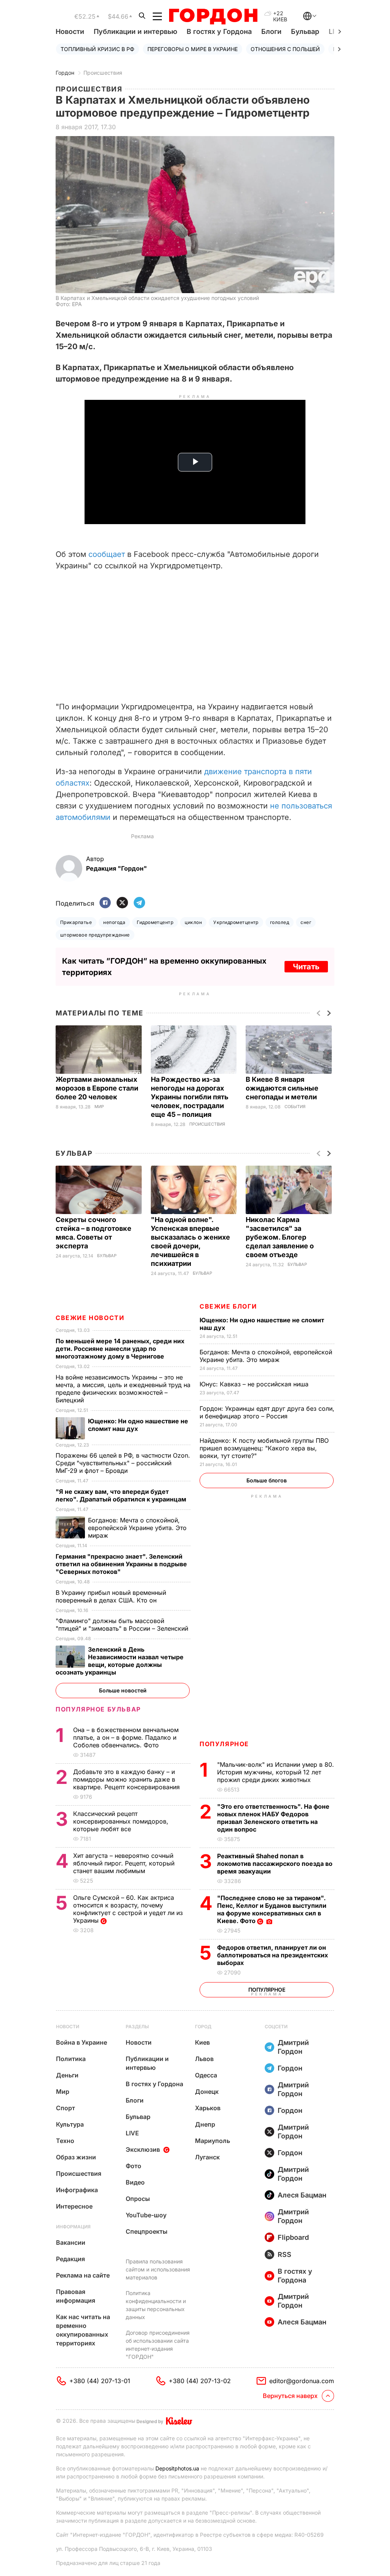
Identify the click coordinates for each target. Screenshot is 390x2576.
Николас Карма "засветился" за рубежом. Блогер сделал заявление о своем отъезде (280, 1237)
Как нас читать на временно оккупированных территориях (83, 2330)
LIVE (132, 2133)
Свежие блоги (228, 1306)
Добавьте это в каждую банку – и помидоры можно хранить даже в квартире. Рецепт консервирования (127, 1779)
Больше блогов (267, 1480)
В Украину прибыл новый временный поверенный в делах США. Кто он (111, 1596)
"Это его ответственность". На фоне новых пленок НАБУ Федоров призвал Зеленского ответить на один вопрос (273, 1818)
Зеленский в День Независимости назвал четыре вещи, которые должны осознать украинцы (120, 1661)
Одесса (206, 2075)
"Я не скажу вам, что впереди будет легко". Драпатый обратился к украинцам (122, 1495)
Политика (71, 2059)
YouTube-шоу (146, 2215)
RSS (285, 2254)
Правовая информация (76, 2296)
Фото (133, 2166)
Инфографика (77, 2190)
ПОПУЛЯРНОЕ (224, 1744)
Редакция (70, 2259)
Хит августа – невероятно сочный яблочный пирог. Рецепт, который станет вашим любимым (124, 1863)
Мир (99, 1107)
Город (203, 2027)
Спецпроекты (147, 2231)
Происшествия (103, 73)
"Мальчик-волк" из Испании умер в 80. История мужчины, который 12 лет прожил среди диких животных (276, 1772)
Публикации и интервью (135, 31)
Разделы (137, 2027)
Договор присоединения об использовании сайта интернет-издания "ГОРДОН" (158, 2345)
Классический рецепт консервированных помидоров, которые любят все (121, 1821)
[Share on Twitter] (122, 903)
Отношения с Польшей (285, 49)
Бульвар (305, 31)
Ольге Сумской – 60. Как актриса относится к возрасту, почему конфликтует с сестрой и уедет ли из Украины (128, 1909)
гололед (280, 922)
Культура (70, 2124)
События (295, 1107)
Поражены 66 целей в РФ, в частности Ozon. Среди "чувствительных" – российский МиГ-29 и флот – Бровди (123, 1463)
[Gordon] (213, 16)
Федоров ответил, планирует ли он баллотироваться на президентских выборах (273, 1955)
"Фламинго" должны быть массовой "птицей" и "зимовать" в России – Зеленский (123, 1625)
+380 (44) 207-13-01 (100, 2381)
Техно (65, 2141)
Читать (306, 967)
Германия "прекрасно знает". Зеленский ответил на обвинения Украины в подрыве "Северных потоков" (121, 1564)
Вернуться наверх (290, 2396)
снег (306, 922)
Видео (135, 2182)
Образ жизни (76, 2157)
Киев (202, 2042)
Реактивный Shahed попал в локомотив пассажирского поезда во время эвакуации (275, 1864)
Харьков (208, 2108)
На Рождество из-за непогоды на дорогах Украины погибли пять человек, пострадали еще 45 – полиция (190, 1097)
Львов (204, 2059)
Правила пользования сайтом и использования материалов (158, 2269)
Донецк (207, 2092)
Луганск (207, 2157)
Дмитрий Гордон (293, 2047)
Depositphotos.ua (177, 2468)
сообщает (108, 554)
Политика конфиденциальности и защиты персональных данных (156, 2305)
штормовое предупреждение (95, 935)
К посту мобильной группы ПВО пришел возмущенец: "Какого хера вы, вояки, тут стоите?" (264, 1448)
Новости (70, 31)
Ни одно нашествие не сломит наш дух (138, 1425)
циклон (193, 922)
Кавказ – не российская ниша (255, 1384)
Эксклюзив (143, 2149)
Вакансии (71, 2242)
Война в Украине (82, 2042)
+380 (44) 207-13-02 (200, 2381)
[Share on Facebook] (105, 903)
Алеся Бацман (302, 2195)
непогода (114, 922)
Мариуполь (213, 2141)
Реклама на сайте (83, 2275)
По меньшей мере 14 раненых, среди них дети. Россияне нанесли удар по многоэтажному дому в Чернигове (120, 1349)
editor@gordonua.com (302, 2381)
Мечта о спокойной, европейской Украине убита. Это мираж (266, 1356)
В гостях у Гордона (219, 31)
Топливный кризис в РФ (97, 49)
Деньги (67, 2075)
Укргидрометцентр (236, 922)
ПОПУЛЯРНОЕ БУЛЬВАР (98, 1709)
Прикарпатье (76, 922)
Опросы (138, 2199)
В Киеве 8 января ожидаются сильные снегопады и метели (282, 1088)
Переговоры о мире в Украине (193, 49)
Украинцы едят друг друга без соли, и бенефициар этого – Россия (267, 1412)
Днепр (205, 2124)
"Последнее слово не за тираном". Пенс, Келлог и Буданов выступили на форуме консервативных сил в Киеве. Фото (272, 1909)
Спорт (66, 2108)
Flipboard (293, 2237)
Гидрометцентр (155, 922)
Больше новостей (123, 1690)
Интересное (74, 2206)
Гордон (65, 73)
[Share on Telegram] (139, 903)
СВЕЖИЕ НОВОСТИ (90, 1318)
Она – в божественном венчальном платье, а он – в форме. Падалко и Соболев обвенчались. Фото (126, 1737)
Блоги (271, 31)
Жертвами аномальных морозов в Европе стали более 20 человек (97, 1088)
